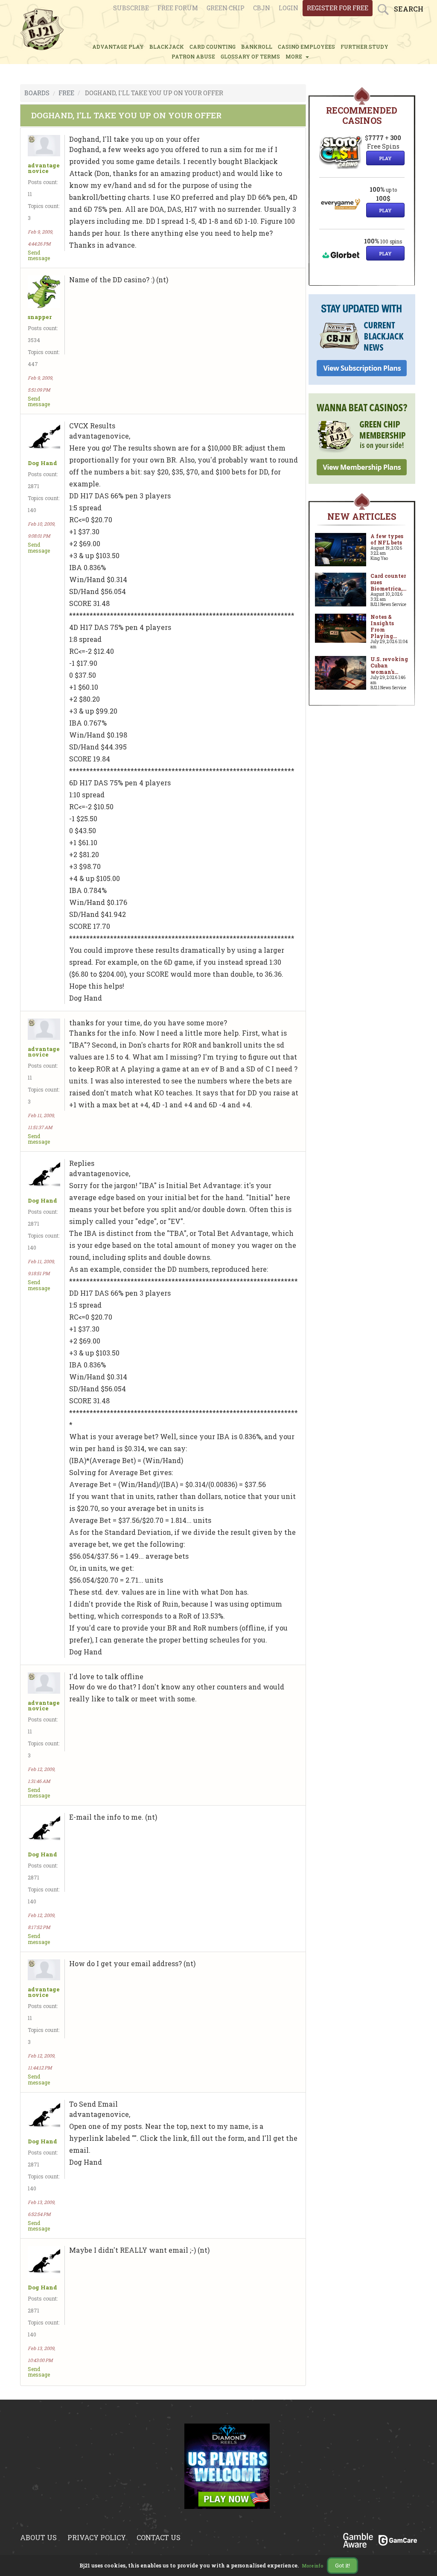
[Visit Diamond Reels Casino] (227, 2471)
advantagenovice (44, 168)
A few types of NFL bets (387, 539)
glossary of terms (250, 56)
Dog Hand (42, 463)
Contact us (159, 2537)
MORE (295, 56)
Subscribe (131, 8)
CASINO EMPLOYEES (306, 47)
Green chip (226, 8)
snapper (40, 317)
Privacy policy (97, 2537)
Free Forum (178, 8)
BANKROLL (257, 47)
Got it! (342, 2565)
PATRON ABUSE (193, 56)
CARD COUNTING (213, 47)
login (288, 8)
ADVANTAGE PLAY (118, 47)
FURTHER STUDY (364, 47)
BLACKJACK (167, 47)
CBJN (262, 8)
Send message (39, 255)
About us (38, 2537)
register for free (338, 8)
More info (313, 2566)
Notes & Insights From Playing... (384, 626)
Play (385, 158)
